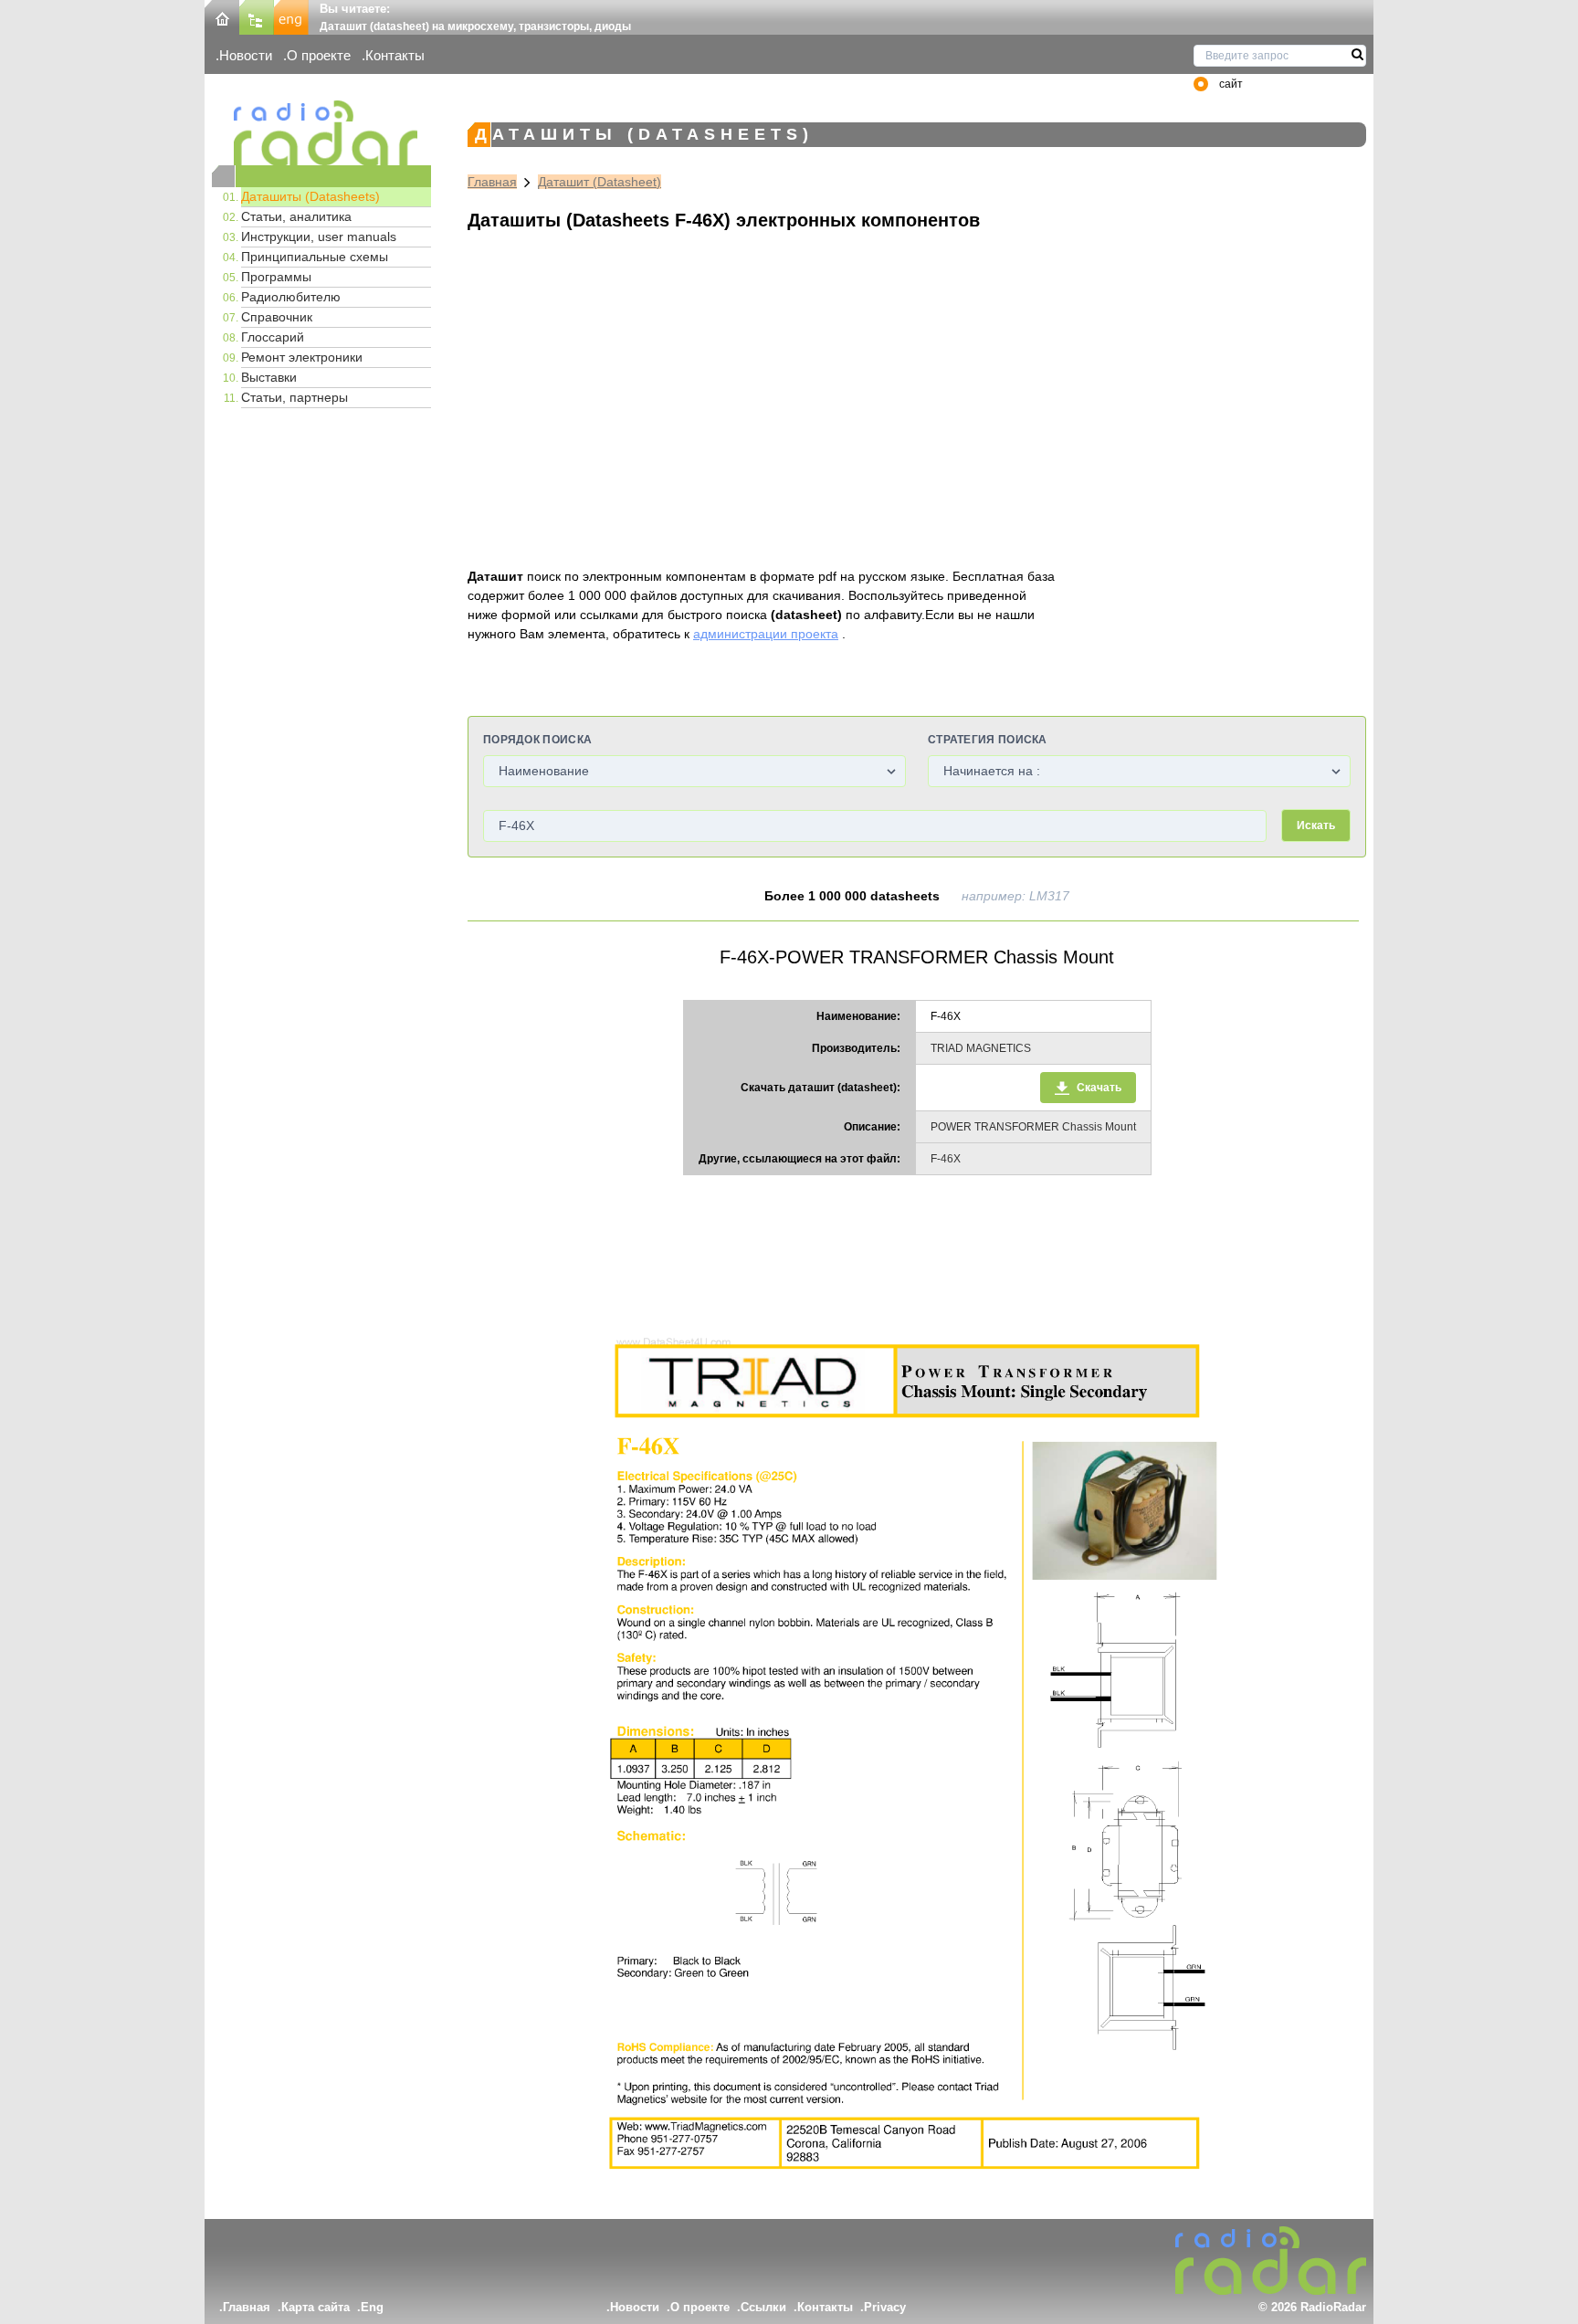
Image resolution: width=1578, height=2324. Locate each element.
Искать (1316, 825)
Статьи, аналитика (296, 216)
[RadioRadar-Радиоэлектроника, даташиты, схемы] (222, 16)
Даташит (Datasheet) (600, 182)
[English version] (291, 16)
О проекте (319, 55)
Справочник (277, 317)
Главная (492, 182)
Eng (372, 2307)
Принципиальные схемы (315, 257)
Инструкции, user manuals (319, 237)
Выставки (269, 377)
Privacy (885, 2307)
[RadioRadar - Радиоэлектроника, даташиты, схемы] (321, 133)
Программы (276, 277)
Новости (246, 55)
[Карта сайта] (257, 16)
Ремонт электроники (302, 357)
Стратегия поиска (988, 740)
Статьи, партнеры (295, 397)
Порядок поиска (537, 740)
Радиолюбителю (291, 297)
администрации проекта (766, 634)
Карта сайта (316, 2307)
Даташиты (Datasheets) (310, 196)
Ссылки (763, 2307)
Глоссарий (273, 337)
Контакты (395, 55)
